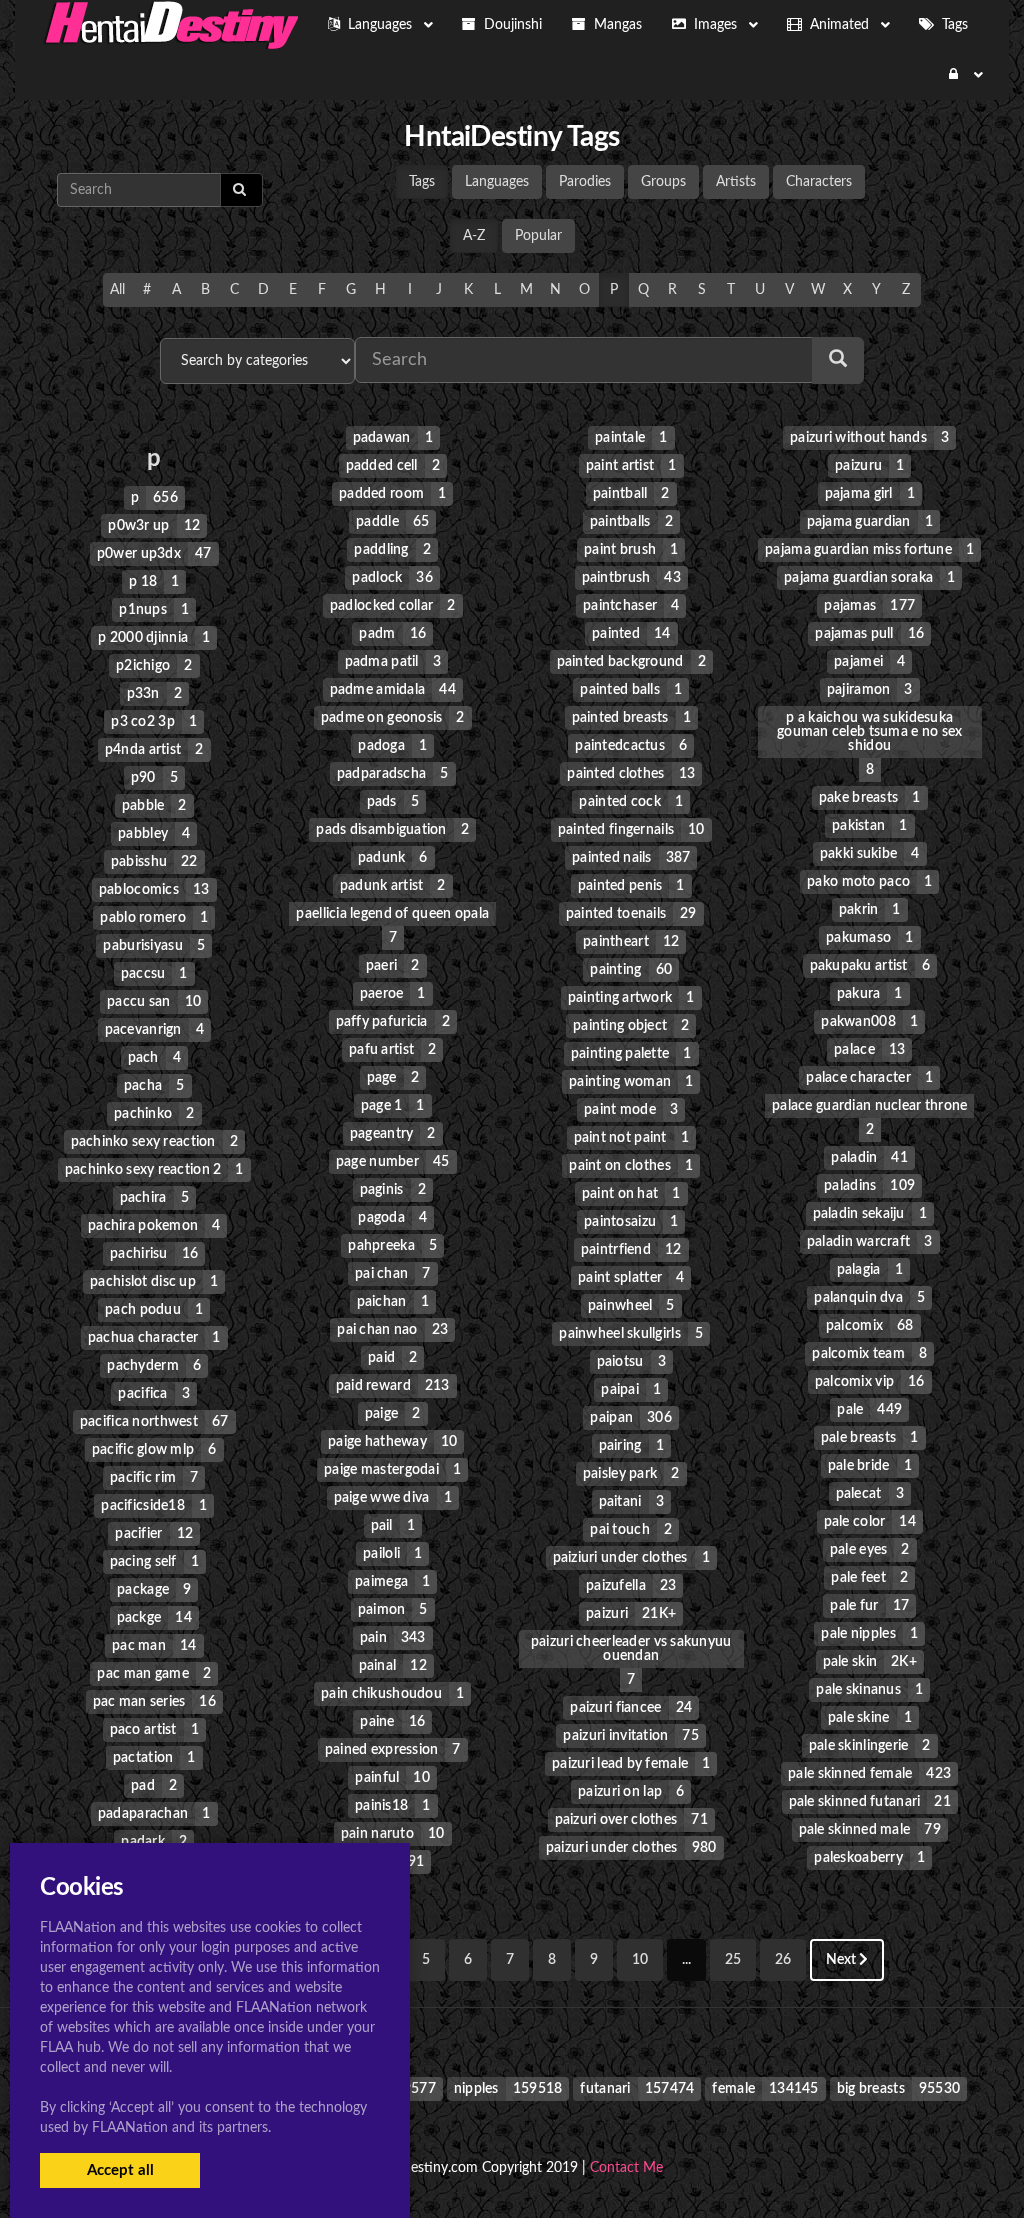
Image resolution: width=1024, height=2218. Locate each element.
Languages (497, 182)
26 (783, 1960)
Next (842, 1960)
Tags (422, 182)
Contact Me (626, 2168)
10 (640, 1960)
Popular (538, 236)
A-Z (474, 236)
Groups (663, 182)
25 (733, 1960)
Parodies (585, 182)
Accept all (120, 2170)
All (117, 290)
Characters (819, 182)
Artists (736, 182)
